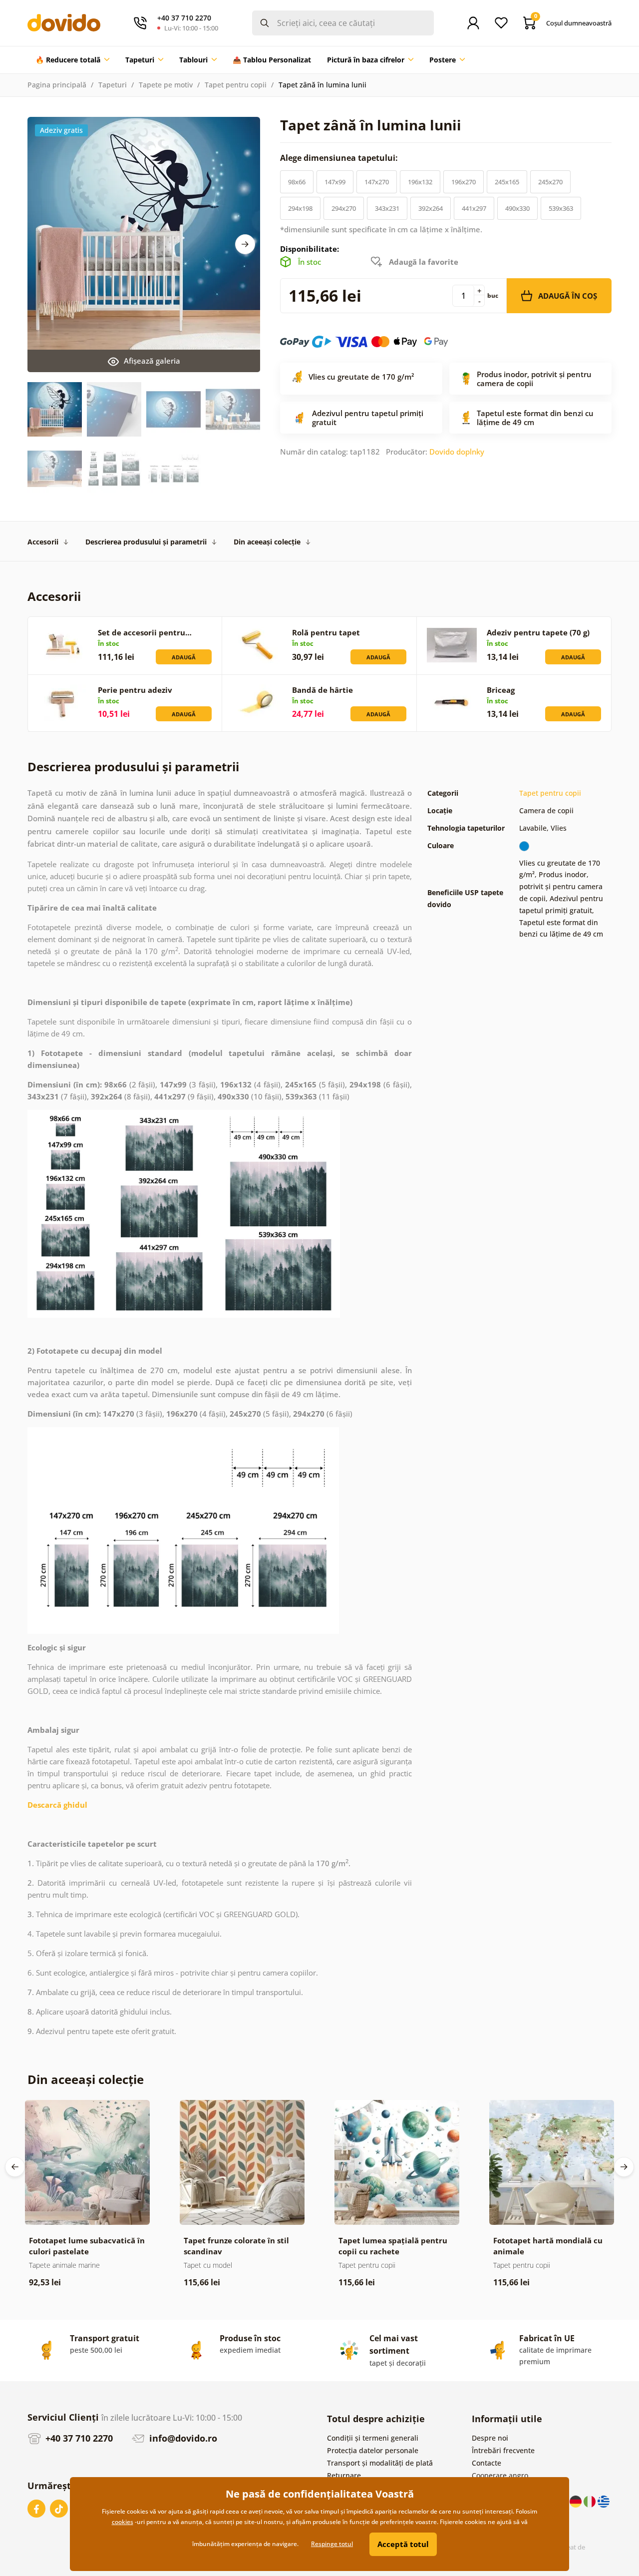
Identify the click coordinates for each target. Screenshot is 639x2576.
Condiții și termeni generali (373, 2438)
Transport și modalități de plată (380, 2463)
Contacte (486, 2463)
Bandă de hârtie (322, 690)
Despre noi (490, 2438)
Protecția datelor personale (373, 2450)
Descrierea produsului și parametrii (146, 542)
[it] (591, 2501)
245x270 (550, 182)
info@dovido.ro (182, 2438)
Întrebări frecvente (503, 2450)
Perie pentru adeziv (135, 690)
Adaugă (184, 657)
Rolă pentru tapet (326, 632)
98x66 (297, 182)
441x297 (474, 208)
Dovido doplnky (457, 452)
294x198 (300, 208)
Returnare (344, 2475)
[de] (577, 2501)
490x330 (517, 208)
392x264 (431, 208)
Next (245, 244)
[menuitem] (72, 60)
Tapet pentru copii (236, 85)
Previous (15, 2167)
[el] (604, 2501)
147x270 (377, 182)
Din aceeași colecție (267, 542)
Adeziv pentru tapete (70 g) (538, 632)
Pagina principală (57, 85)
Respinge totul (332, 2544)
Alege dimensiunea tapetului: (340, 158)
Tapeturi (113, 85)
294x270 (344, 208)
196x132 (420, 182)
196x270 (464, 182)
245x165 (507, 182)
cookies (123, 2522)
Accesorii (43, 542)
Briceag (501, 690)
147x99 (335, 182)
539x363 (561, 208)
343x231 (387, 208)
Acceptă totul (403, 2544)
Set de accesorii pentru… (145, 632)
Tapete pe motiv (166, 85)
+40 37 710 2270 (78, 2438)
